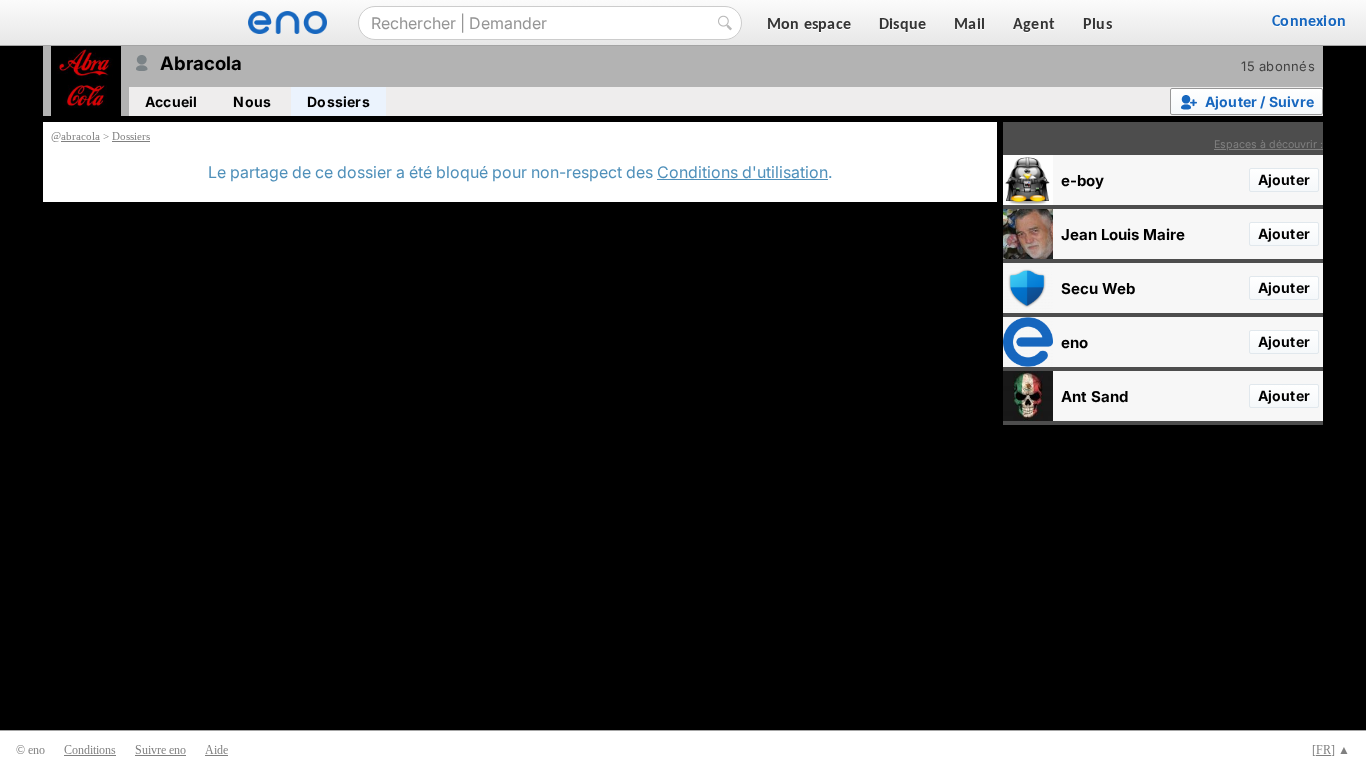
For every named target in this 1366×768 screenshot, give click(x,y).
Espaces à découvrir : (1268, 144)
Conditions (90, 750)
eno (1074, 342)
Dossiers (338, 101)
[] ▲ (1331, 750)
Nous (252, 101)
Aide (216, 750)
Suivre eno (160, 750)
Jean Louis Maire (1123, 234)
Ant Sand (1094, 396)
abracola (80, 136)
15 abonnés (1278, 66)
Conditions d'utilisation (742, 172)
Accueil (171, 101)
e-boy (1082, 180)
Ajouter (1284, 179)
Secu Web (1098, 288)
